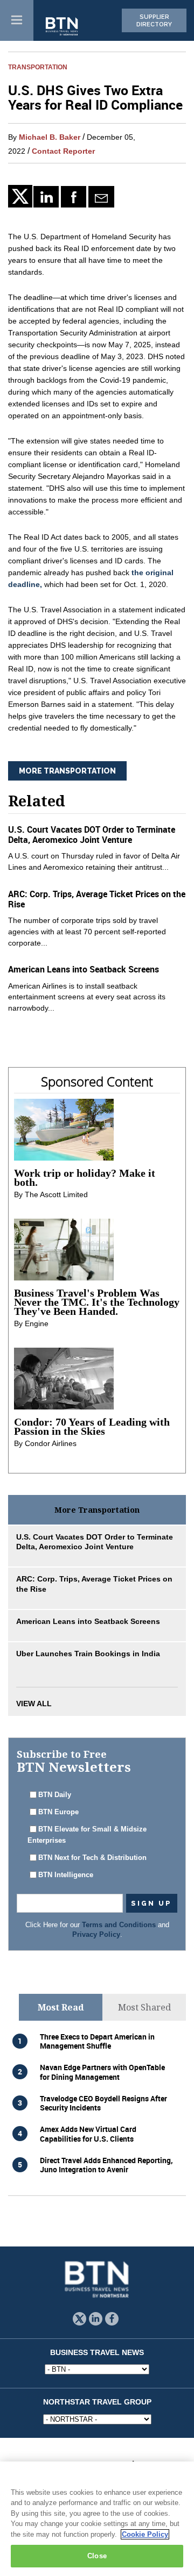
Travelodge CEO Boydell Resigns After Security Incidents (103, 2103)
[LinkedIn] (46, 197)
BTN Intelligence (66, 1875)
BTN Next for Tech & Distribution (92, 1858)
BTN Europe (58, 1812)
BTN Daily (55, 1795)
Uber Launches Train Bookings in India (88, 1654)
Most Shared (144, 2007)
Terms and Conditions (119, 1925)
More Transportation (67, 771)
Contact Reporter (63, 151)
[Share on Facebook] (74, 197)
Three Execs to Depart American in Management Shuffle (97, 2041)
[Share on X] (21, 196)
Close (97, 2556)
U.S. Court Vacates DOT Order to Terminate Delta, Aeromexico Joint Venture (92, 835)
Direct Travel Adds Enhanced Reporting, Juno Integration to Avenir (106, 2165)
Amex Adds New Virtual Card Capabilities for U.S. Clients (88, 2134)
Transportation (38, 67)
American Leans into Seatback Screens (84, 969)
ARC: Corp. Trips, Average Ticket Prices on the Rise (97, 899)
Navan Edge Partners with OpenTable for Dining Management (102, 2072)
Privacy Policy (96, 1935)
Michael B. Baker (50, 137)
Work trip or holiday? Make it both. (85, 1178)
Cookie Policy (145, 2534)
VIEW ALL (34, 1704)
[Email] (101, 197)
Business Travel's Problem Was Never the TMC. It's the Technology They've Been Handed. (97, 1302)
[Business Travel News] (63, 27)
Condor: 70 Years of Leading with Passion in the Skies (92, 1426)
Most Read (61, 2007)
